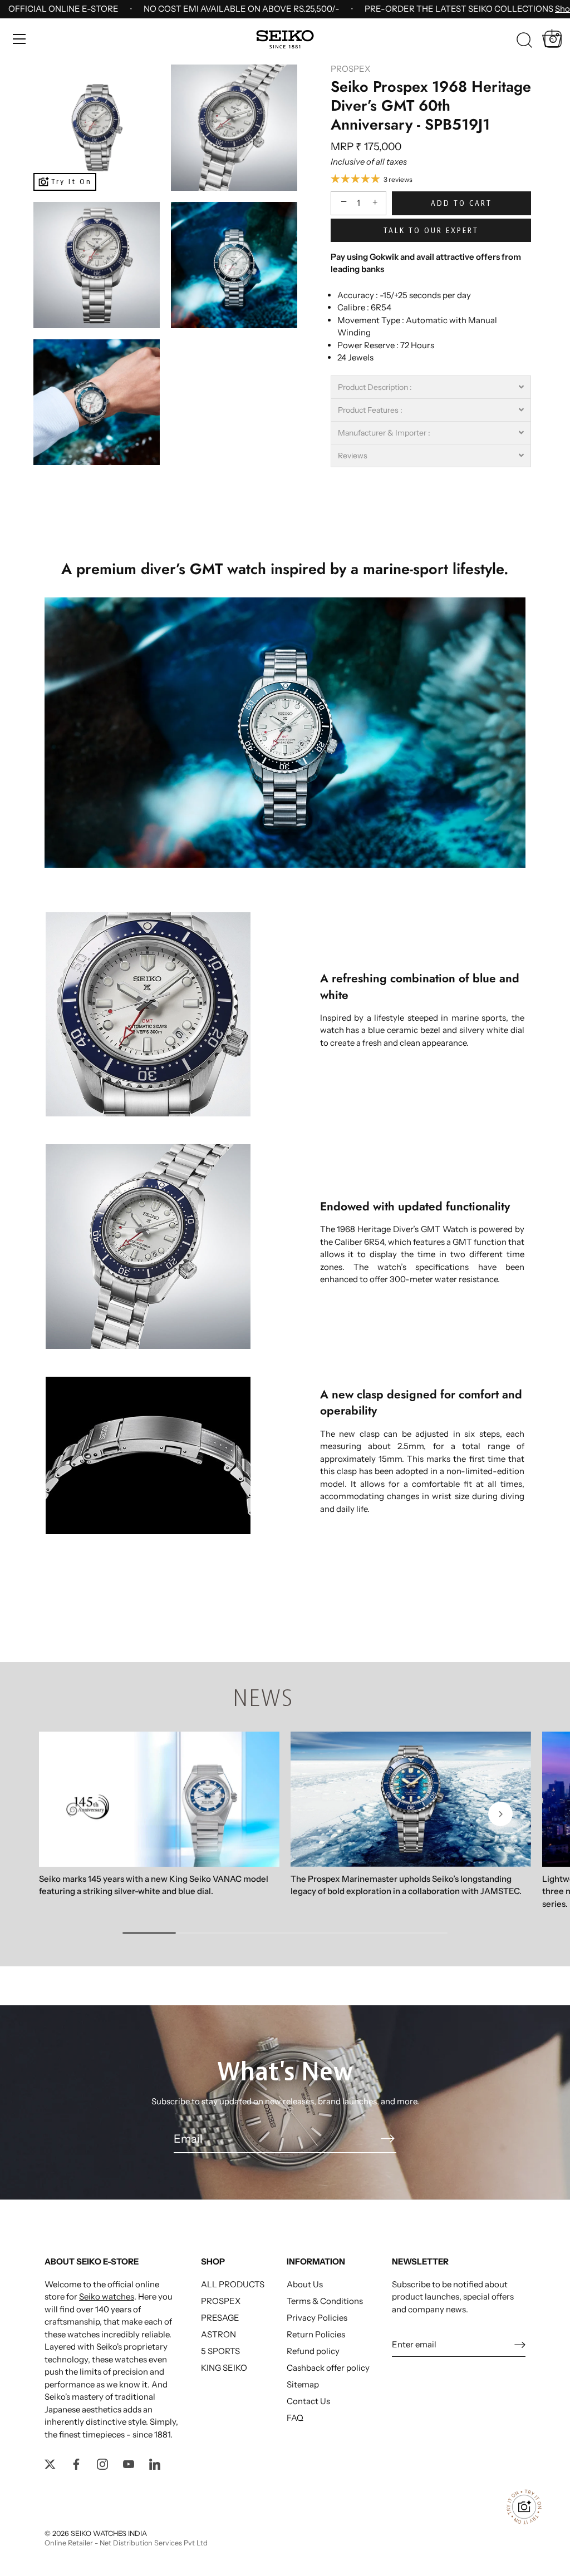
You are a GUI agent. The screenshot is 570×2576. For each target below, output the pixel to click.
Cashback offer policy (328, 2368)
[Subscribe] (387, 2138)
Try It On (72, 182)
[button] (431, 387)
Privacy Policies (317, 2318)
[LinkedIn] (155, 2463)
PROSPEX (350, 69)
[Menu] (19, 39)
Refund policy (313, 2351)
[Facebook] (76, 2463)
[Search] (524, 41)
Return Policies (316, 2334)
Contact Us (308, 2401)
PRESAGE (220, 2318)
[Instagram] (102, 2463)
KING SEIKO (224, 2368)
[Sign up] (520, 2344)
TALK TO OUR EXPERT (431, 230)
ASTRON (218, 2334)
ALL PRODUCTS (233, 2284)
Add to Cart (461, 203)
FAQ (295, 2418)
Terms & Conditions (325, 2301)
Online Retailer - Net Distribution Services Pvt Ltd (126, 2543)
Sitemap (303, 2384)
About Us (305, 2284)
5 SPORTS (220, 2351)
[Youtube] (129, 2463)
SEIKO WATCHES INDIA (109, 2533)
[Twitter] (50, 2463)
